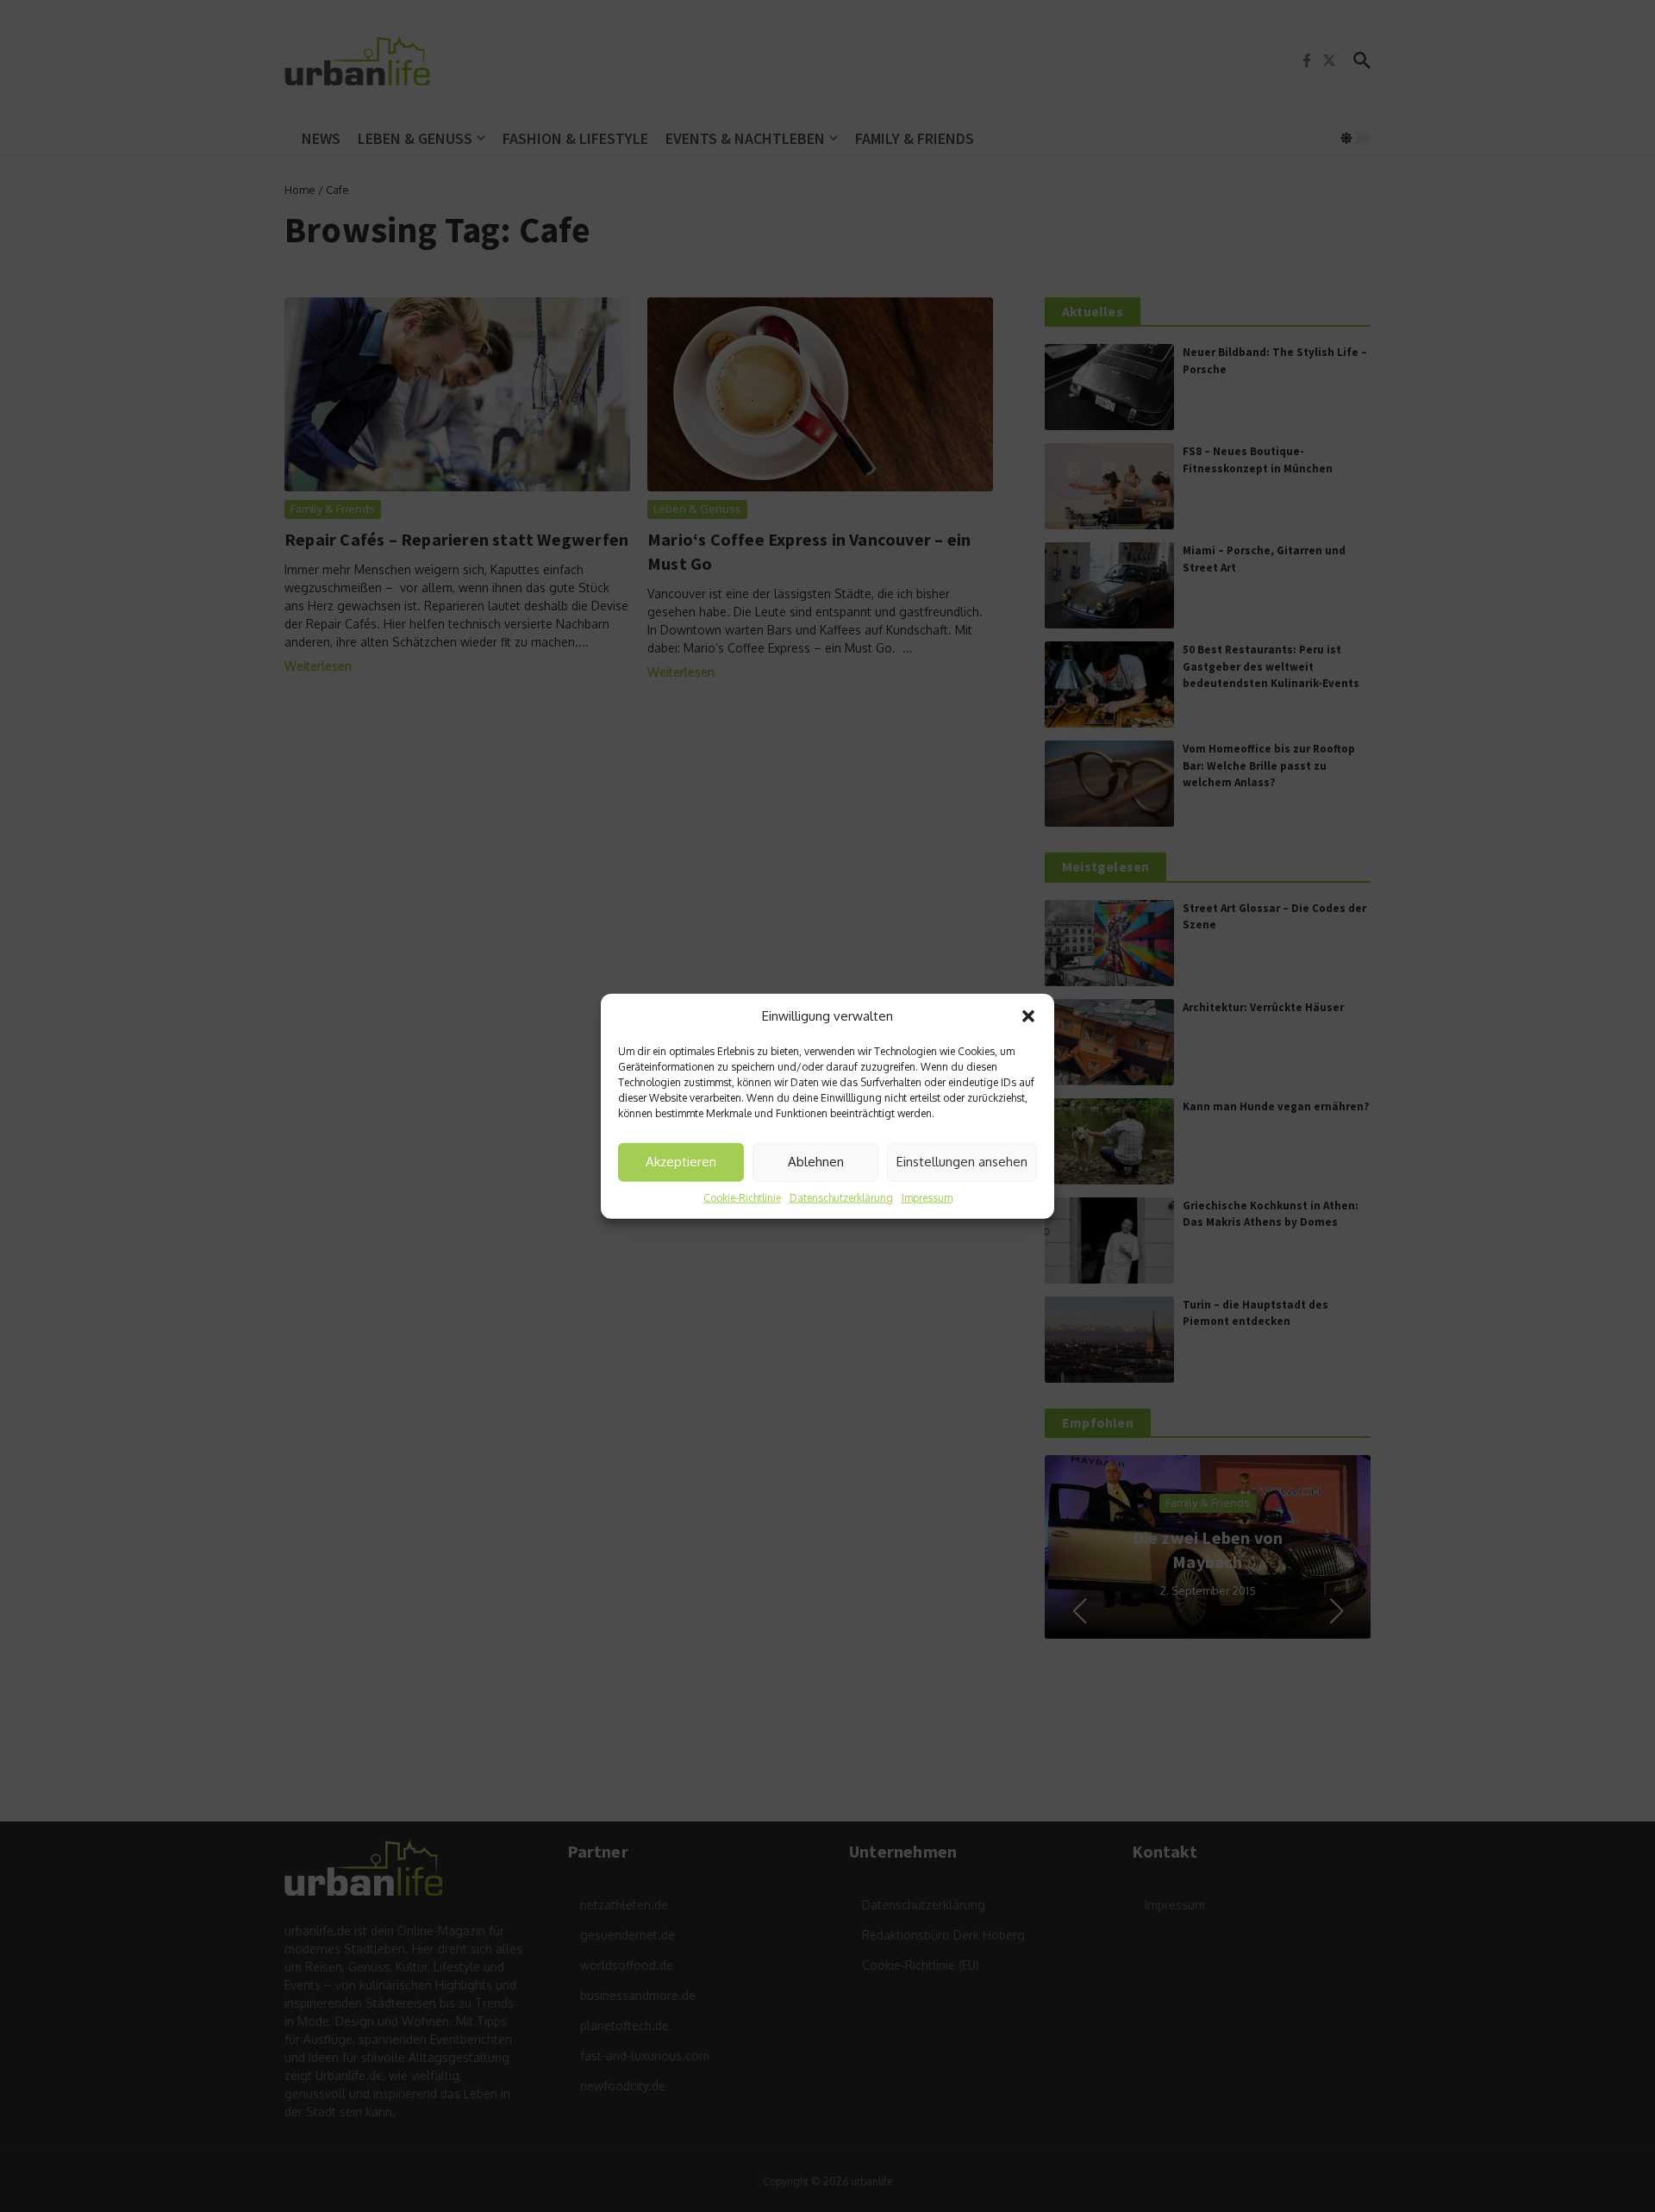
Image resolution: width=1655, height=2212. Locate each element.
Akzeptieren (681, 1162)
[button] (1028, 1016)
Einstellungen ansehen (962, 1162)
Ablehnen (816, 1162)
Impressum (927, 1197)
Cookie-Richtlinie (742, 1197)
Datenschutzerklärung (841, 1197)
